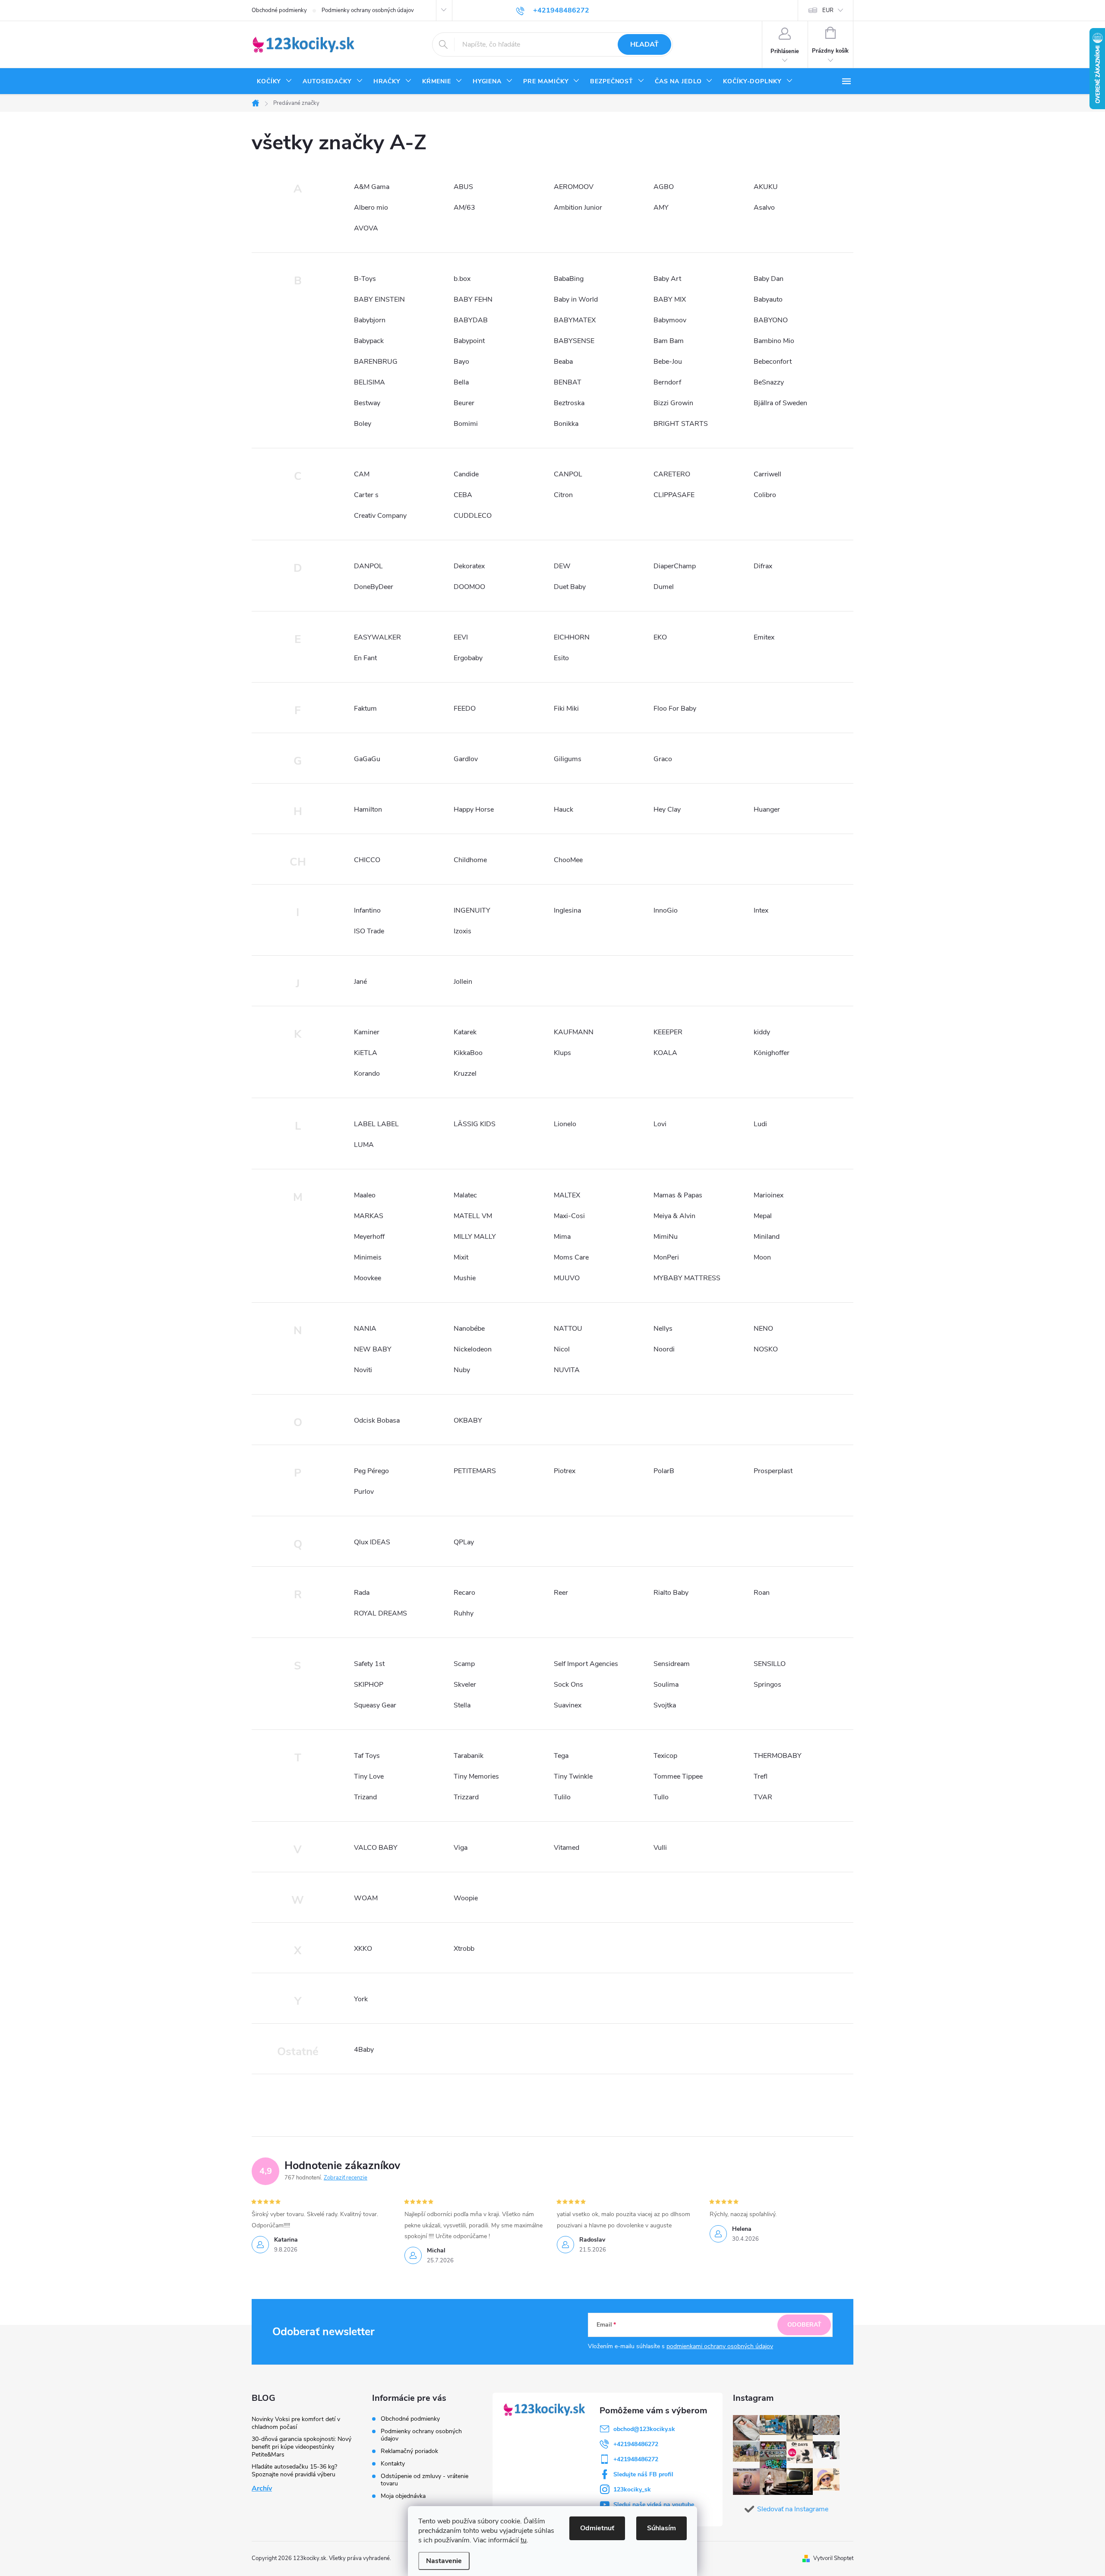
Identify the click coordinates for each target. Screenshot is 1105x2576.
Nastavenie (444, 2561)
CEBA (463, 495)
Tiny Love (369, 1776)
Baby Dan (769, 279)
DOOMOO (469, 587)
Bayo (461, 362)
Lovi (660, 1124)
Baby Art (667, 279)
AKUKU (766, 187)
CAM (362, 474)
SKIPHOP (369, 1685)
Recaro (464, 1593)
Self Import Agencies (586, 1664)
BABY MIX (670, 299)
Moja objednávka (403, 2496)
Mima (562, 1237)
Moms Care (571, 1257)
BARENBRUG (376, 362)
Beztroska (569, 403)
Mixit (461, 1257)
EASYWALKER (377, 637)
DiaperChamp (675, 566)
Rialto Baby (671, 1593)
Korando (367, 1074)
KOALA (665, 1053)
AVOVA (366, 228)
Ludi (760, 1124)
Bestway (367, 403)
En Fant (365, 658)
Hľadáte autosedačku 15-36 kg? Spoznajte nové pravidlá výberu (294, 2471)
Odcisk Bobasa (377, 1420)
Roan (762, 1593)
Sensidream (672, 1664)
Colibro (765, 495)
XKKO (363, 1949)
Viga (461, 1848)
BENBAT (568, 382)
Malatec (465, 1195)
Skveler (465, 1685)
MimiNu (666, 1237)
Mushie (465, 1278)
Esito (561, 658)
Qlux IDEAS (372, 1542)
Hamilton (368, 809)
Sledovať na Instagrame (793, 2509)
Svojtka (665, 1705)
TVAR (763, 1797)
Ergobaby (468, 658)
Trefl (761, 1776)
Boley (363, 424)
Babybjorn (370, 320)
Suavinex (568, 1705)
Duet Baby (570, 587)
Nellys (663, 1329)
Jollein (463, 982)
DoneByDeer (374, 587)
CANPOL (568, 474)
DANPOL (368, 566)
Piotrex (565, 1471)
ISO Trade (369, 931)
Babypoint (469, 341)
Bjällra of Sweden (780, 403)
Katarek (465, 1032)
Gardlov (466, 759)
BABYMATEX (575, 320)
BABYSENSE (574, 341)
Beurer (464, 403)
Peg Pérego (371, 1471)
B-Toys (365, 279)
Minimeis (368, 1257)
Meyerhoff (369, 1237)
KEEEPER (668, 1032)
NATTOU (568, 1329)
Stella (462, 1705)
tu (524, 2540)
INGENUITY (472, 910)
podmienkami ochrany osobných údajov (720, 2346)
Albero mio (371, 208)
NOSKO (766, 1349)
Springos (767, 1685)
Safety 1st (369, 1664)
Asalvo (764, 208)
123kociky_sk (632, 2489)
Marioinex (769, 1195)
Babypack (369, 341)
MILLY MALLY (475, 1237)
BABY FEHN (473, 299)
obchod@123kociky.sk (644, 2429)
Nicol (562, 1349)
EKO (660, 637)
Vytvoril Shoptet (833, 2558)
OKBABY (468, 1420)
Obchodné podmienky (279, 10)
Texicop (665, 1756)
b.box (462, 279)
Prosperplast (773, 1471)
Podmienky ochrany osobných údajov (368, 10)
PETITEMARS (475, 1471)
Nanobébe (469, 1329)
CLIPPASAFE (674, 495)
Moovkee (368, 1278)
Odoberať (804, 2325)
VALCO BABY (376, 1848)
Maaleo (365, 1195)
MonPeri (666, 1257)
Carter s (366, 495)
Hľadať (644, 44)
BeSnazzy (769, 382)
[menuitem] (275, 82)
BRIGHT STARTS (681, 424)
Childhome (470, 860)
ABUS (463, 187)
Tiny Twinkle (573, 1776)
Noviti (363, 1370)
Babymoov (670, 320)
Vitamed (567, 1848)
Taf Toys (367, 1756)
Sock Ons (568, 1685)
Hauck (564, 809)
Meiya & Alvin (674, 1216)
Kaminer (367, 1032)
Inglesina (567, 910)
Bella (461, 382)
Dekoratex (469, 566)
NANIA (365, 1329)
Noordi (664, 1349)
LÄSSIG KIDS (475, 1124)
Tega (561, 1756)
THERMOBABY (778, 1756)
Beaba (563, 362)
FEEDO (465, 709)
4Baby (364, 2050)
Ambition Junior (578, 208)
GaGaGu (367, 759)
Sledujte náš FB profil (643, 2474)
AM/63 (464, 208)
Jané (360, 982)
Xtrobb (464, 1949)
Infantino (367, 910)
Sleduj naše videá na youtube (654, 2505)
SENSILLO (770, 1664)
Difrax (763, 566)
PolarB (664, 1471)
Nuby (462, 1370)
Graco (663, 759)
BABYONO (771, 320)
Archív (262, 2488)
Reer (561, 1593)
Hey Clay (667, 809)
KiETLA (366, 1053)
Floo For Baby (675, 709)
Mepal (763, 1216)
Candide (466, 474)
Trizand (365, 1797)
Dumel (664, 587)
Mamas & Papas (678, 1195)
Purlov (364, 1492)
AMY (661, 208)
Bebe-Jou (668, 362)
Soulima (666, 1685)
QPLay (464, 1542)
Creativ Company (380, 516)
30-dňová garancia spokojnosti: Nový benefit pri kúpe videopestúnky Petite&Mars (302, 2447)
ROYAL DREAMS (380, 1613)
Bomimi (466, 424)
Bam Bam (669, 341)
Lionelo (565, 1124)
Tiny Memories (476, 1776)
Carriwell (767, 474)
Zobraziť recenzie (346, 2178)
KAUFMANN (574, 1032)
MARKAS (369, 1216)
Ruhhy (464, 1613)
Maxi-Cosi (569, 1216)
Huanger (767, 809)
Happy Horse (474, 809)
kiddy (762, 1032)
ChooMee (568, 860)
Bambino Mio (774, 341)
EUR (828, 10)
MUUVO (567, 1278)
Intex (761, 910)
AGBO (664, 187)
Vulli (660, 1848)
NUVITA (567, 1370)
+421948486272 (636, 2444)
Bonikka (566, 424)
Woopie (466, 1898)
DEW (562, 566)
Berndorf (667, 382)
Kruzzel (465, 1074)
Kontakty (393, 2464)
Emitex (764, 637)
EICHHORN (572, 637)
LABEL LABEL (376, 1124)
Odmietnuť (597, 2528)
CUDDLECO (473, 516)
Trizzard (466, 1797)
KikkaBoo (468, 1053)
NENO (763, 1329)
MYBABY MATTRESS (687, 1278)
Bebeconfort (773, 362)
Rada (362, 1593)
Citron (563, 495)
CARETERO (672, 474)
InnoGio (666, 910)
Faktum (365, 709)
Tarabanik (469, 1756)
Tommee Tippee (678, 1776)
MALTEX (567, 1195)
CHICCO (367, 860)
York (361, 1999)
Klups (562, 1053)
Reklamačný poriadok (409, 2451)
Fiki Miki (566, 709)
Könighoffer (772, 1053)
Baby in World (576, 299)
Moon (762, 1257)
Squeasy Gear (375, 1705)
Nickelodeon (473, 1349)
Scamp (464, 1664)
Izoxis (463, 931)
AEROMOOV (574, 187)
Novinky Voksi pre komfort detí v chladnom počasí (296, 2423)
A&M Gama (372, 187)
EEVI (461, 637)
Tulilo (562, 1797)
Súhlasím (661, 2528)
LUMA (364, 1145)
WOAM (366, 1898)
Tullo (661, 1797)
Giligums (568, 759)
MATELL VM (473, 1216)
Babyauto (768, 299)
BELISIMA (369, 382)
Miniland (767, 1237)
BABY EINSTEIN (379, 299)
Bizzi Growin (673, 403)
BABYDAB (471, 320)
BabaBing (569, 279)
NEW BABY (373, 1349)
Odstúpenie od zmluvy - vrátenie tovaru (425, 2480)
